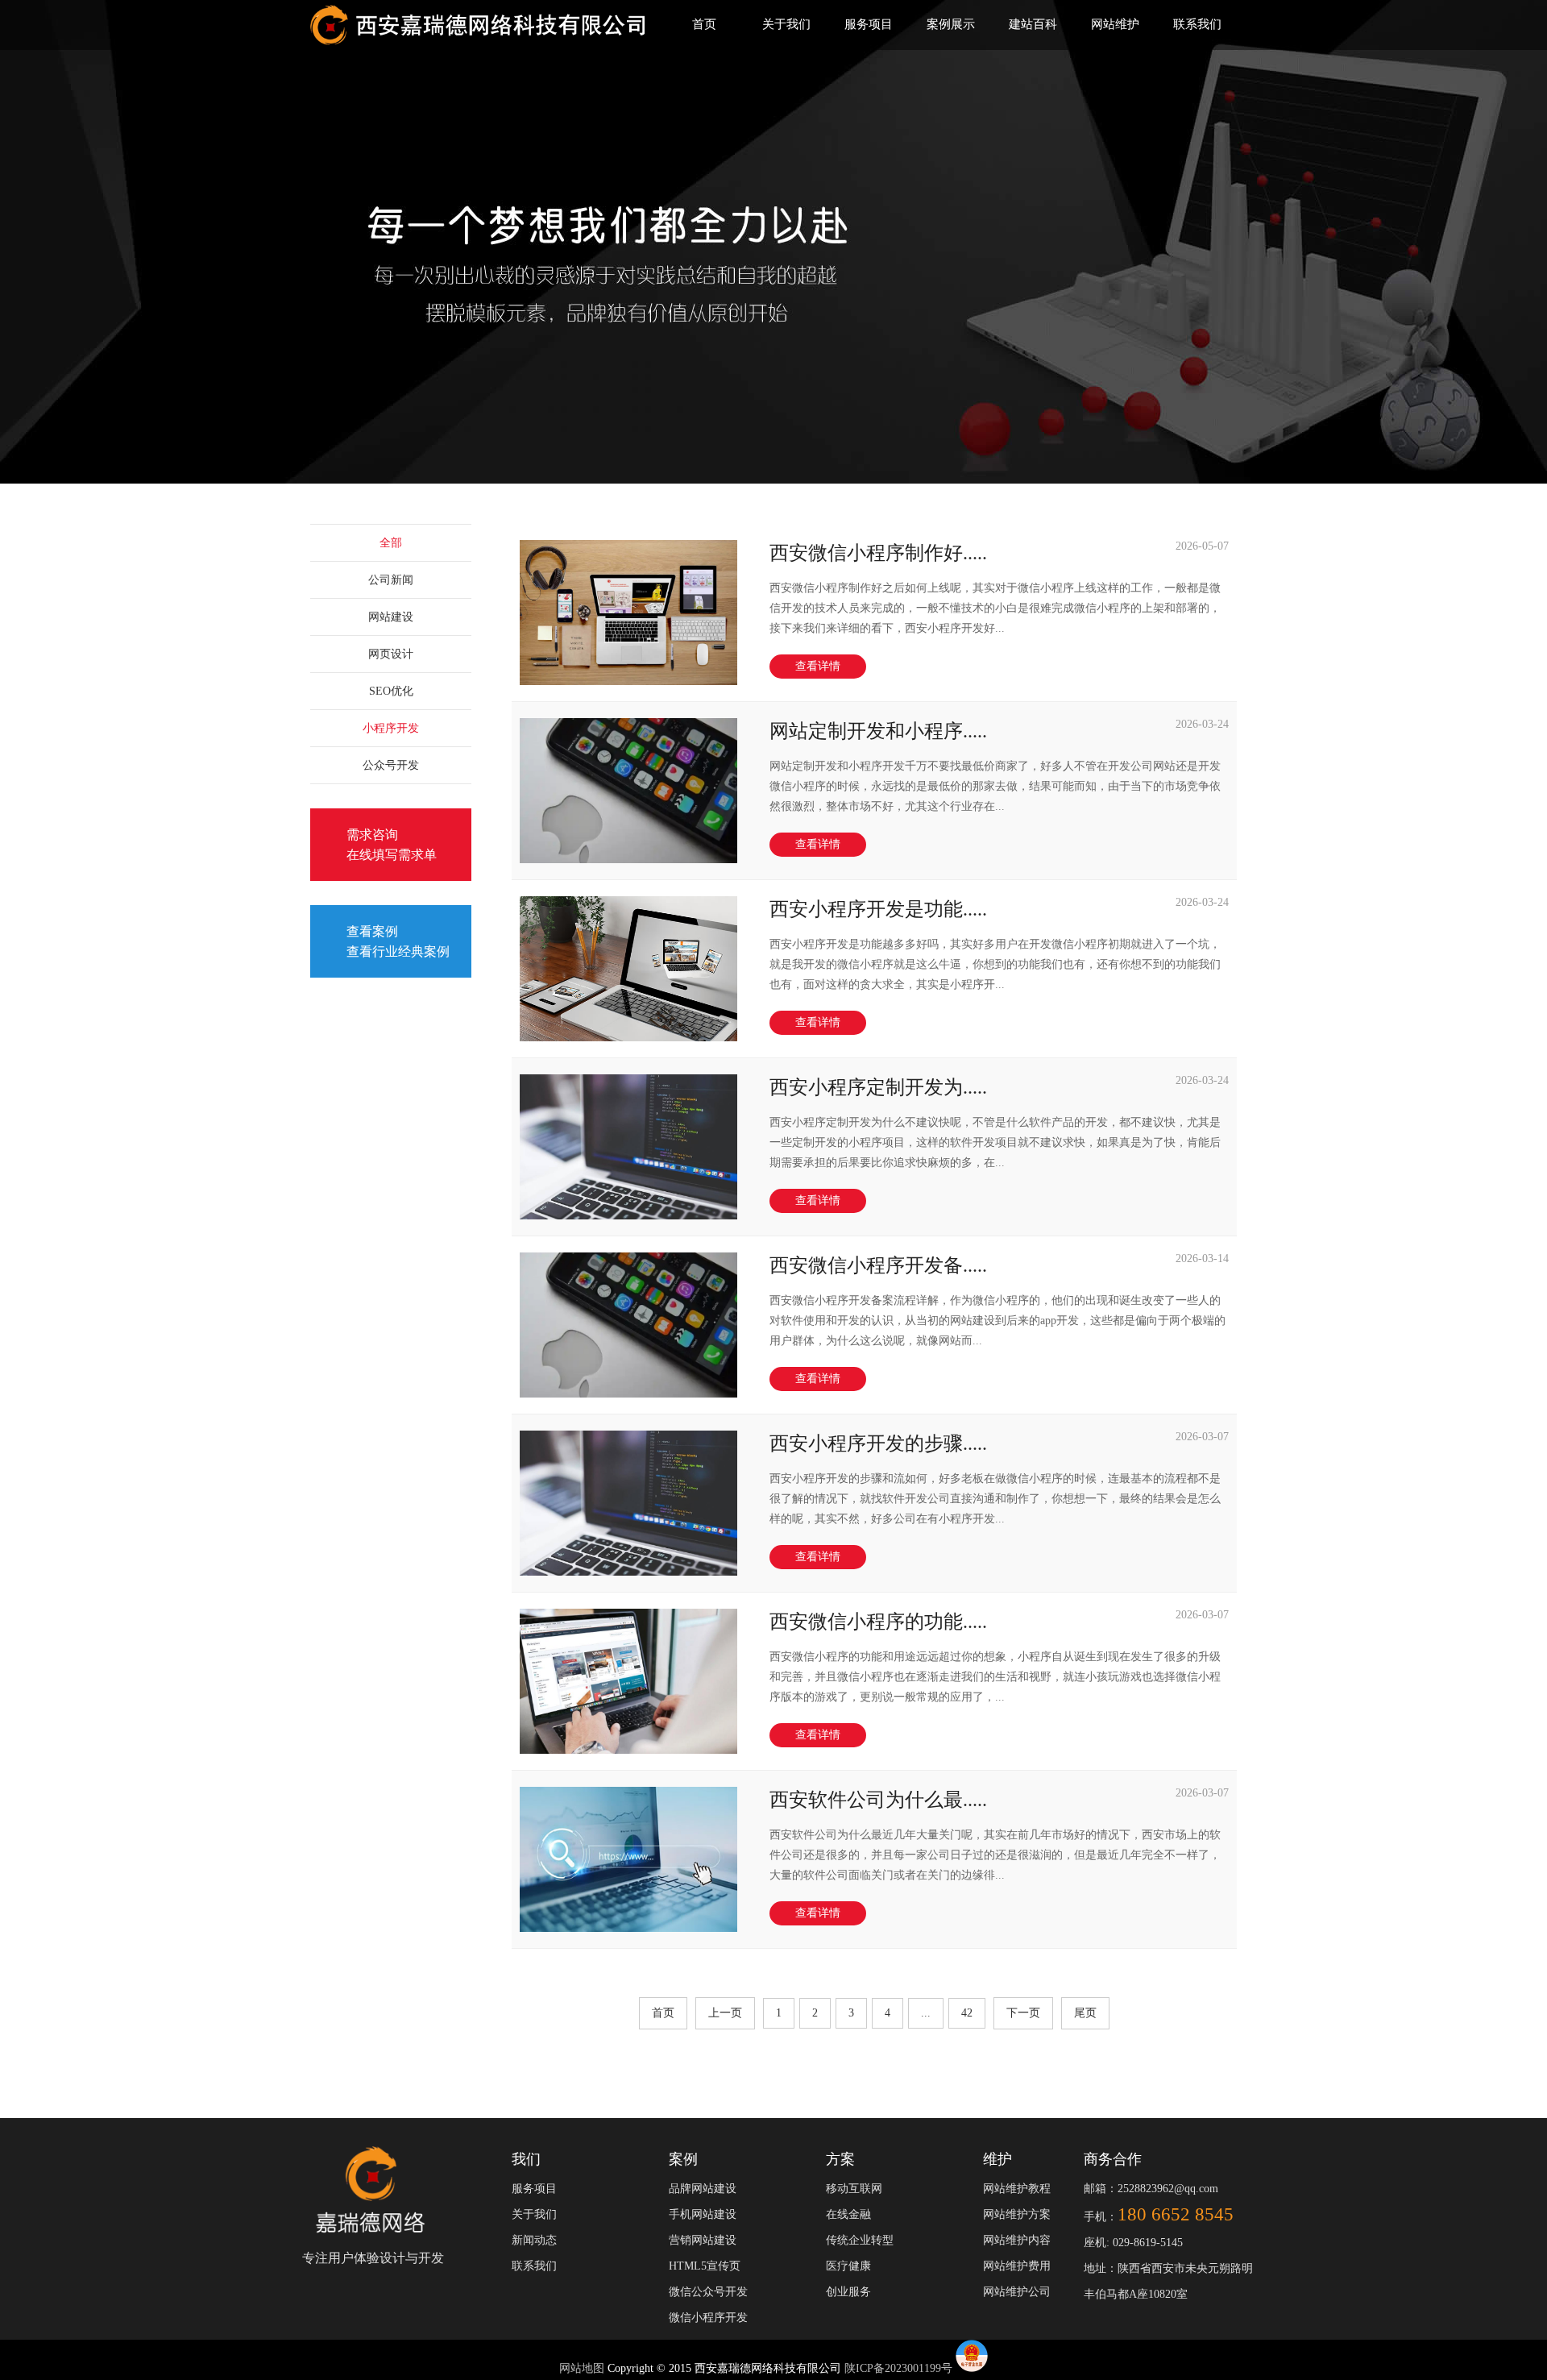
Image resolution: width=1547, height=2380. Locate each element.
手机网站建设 (703, 2214)
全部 (391, 543)
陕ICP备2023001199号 (898, 2368)
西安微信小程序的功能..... (878, 1622)
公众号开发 (391, 765)
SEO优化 (391, 691)
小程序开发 (391, 728)
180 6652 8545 (1176, 2214)
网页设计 (391, 654)
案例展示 (951, 24)
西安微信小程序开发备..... (878, 1265)
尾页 (1085, 2013)
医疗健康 (848, 2266)
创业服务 (848, 2292)
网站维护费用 (1017, 2266)
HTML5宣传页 (705, 2266)
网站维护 (1115, 24)
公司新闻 (391, 580)
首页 (704, 24)
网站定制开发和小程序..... (878, 731)
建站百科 (1033, 24)
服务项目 (869, 24)
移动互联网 (854, 2189)
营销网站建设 (703, 2240)
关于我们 (786, 24)
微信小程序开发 (708, 2318)
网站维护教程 (1017, 2189)
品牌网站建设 (703, 2189)
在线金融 (848, 2214)
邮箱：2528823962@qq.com (1151, 2189)
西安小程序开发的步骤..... (878, 1443)
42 (967, 2013)
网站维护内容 (1017, 2240)
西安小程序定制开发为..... (878, 1087)
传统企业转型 (860, 2240)
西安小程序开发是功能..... (878, 909)
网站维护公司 (1017, 2292)
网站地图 (583, 2368)
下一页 (1023, 2013)
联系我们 (1197, 24)
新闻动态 (534, 2240)
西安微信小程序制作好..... (878, 553)
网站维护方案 (1017, 2214)
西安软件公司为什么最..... (878, 1800)
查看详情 (818, 666)
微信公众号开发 (708, 2292)
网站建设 (391, 617)
